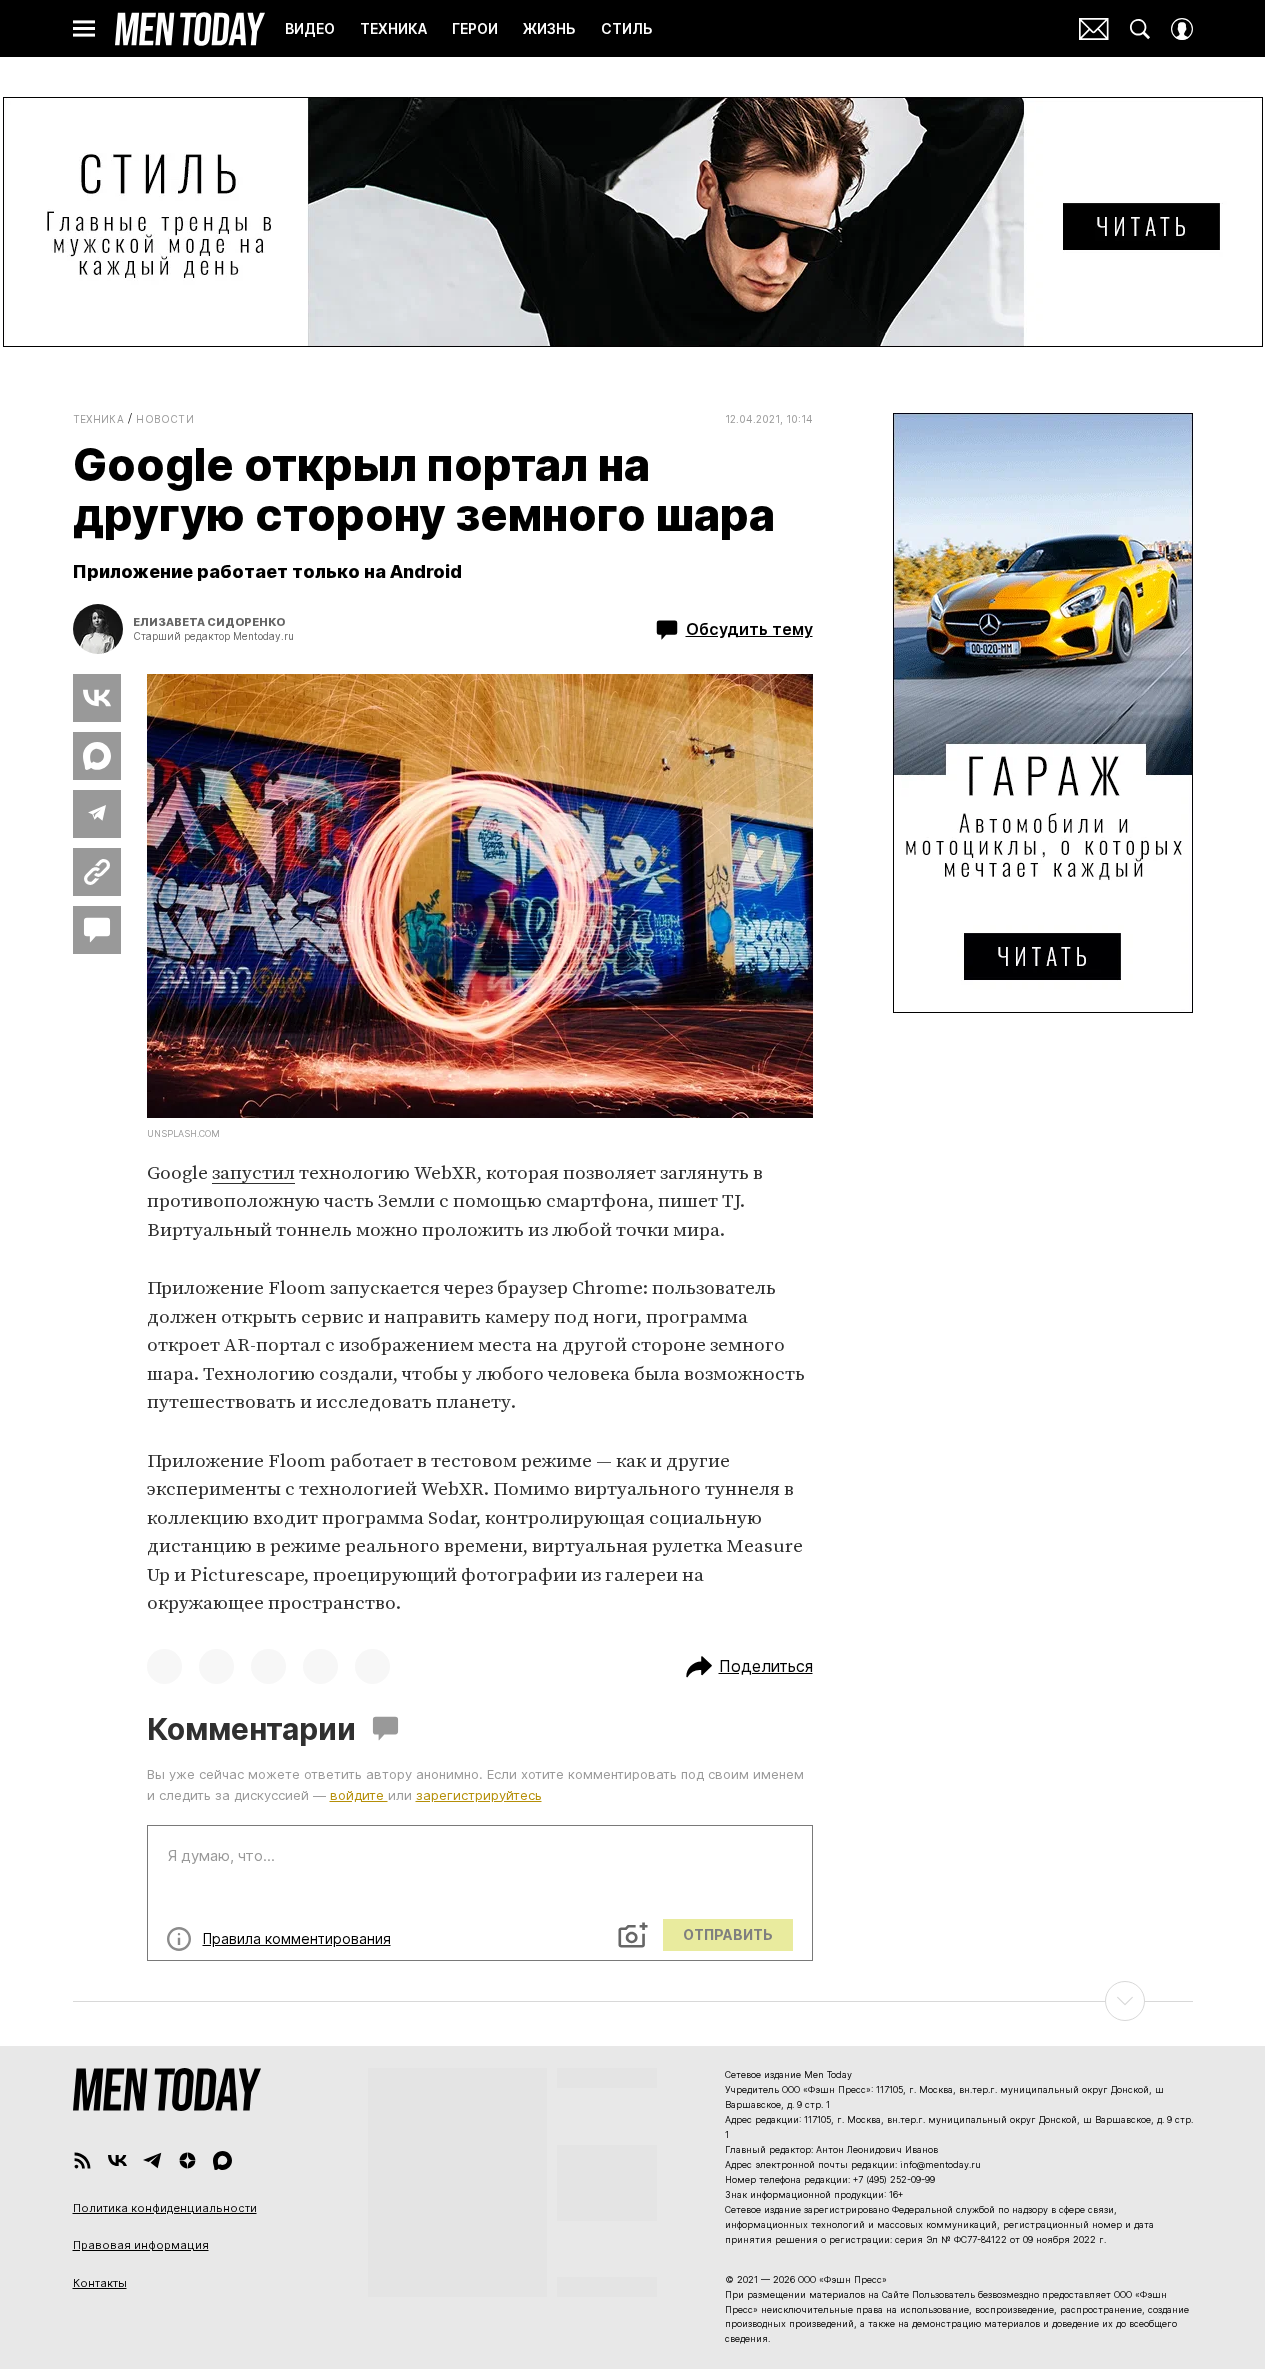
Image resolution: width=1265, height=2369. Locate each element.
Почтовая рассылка (1094, 29)
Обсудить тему (749, 629)
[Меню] (84, 29)
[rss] (82, 2160)
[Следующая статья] (633, 2001)
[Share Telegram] (97, 814)
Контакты (100, 2283)
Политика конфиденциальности (165, 2208)
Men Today (190, 29)
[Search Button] (1140, 29)
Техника (99, 419)
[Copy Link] (97, 872)
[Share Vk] (97, 698)
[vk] (117, 2160)
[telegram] (152, 2160)
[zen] (187, 2160)
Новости (165, 419)
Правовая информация (141, 2245)
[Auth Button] (1182, 29)
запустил (253, 1173)
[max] (222, 2160)
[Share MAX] (97, 756)
